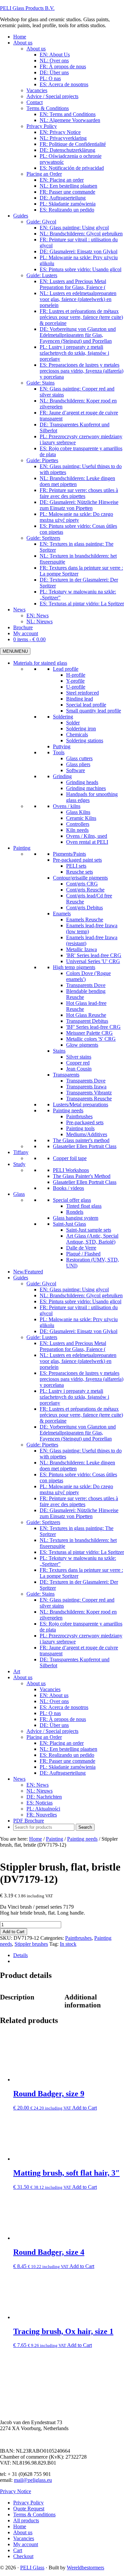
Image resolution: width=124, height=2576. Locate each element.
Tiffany (21, 1152)
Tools (59, 752)
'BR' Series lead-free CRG (94, 955)
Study (19, 1164)
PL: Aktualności (43, 1809)
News (19, 1779)
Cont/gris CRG (82, 884)
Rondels (75, 1212)
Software (76, 770)
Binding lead (80, 699)
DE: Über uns (54, 1725)
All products (26, 2520)
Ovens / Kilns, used (87, 836)
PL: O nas (50, 1713)
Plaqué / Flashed (83, 1254)
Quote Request (29, 2509)
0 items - (29, 639)
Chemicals (77, 735)
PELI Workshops (71, 1170)
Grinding (62, 776)
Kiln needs (77, 830)
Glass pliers (78, 764)
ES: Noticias (40, 1803)
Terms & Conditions (34, 2515)
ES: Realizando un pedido (67, 1755)
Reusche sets (80, 872)
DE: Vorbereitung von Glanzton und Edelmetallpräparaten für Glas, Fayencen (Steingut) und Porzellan (78, 1433)
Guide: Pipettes (42, 1445)
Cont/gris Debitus (84, 908)
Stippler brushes (31, 1944)
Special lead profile (86, 705)
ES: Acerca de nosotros (64, 1707)
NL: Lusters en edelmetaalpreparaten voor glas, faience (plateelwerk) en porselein (78, 1361)
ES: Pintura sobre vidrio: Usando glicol (81, 1301)
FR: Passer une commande (67, 1761)
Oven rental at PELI (87, 842)
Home (20, 2526)
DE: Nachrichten (44, 1797)
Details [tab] (21, 1955)
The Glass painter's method (81, 1140)
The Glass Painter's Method (82, 1176)
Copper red (78, 1063)
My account (26, 2544)
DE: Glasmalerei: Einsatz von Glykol (79, 1331)
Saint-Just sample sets (89, 1230)
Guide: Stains (41, 1594)
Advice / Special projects (52, 1731)
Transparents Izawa (86, 1087)
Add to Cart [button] (84, 2108)
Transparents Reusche (89, 1099)
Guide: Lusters (42, 1337)
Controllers (78, 824)
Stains (59, 1051)
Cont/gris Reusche (85, 890)
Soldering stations (85, 740)
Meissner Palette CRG (89, 1033)
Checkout (23, 2556)
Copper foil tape (70, 1158)
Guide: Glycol (41, 1284)
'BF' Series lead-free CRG (93, 1027)
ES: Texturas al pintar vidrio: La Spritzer (82, 1552)
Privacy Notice (16, 2491)
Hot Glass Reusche (86, 1015)
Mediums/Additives (87, 1134)
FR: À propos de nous (63, 1719)
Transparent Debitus (87, 1021)
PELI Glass (32, 2568)
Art (17, 1671)
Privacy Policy (28, 2503)
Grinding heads (82, 782)
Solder (73, 723)
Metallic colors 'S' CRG (91, 1039)
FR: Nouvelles (42, 1815)
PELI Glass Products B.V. (27, 8)
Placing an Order (44, 1737)
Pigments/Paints (69, 854)
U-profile (76, 687)
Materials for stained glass (40, 663)
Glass (19, 1194)
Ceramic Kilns (81, 818)
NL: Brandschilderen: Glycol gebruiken (81, 1295)
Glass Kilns (78, 812)
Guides (21, 1278)
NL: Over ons (54, 1701)
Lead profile (66, 669)
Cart (18, 2550)
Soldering (63, 717)
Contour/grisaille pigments (80, 878)
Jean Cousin (79, 1069)
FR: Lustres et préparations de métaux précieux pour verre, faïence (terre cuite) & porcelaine (81, 1415)
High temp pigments (74, 967)
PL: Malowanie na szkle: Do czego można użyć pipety (76, 1489)
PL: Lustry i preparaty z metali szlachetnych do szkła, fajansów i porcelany (74, 1397)
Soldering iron (81, 729)
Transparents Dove (86, 985)
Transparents (66, 1075)
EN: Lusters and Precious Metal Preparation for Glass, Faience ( (73, 1346)
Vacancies (50, 1689)
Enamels (62, 914)
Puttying (62, 746)
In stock (68, 1944)
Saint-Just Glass (69, 1224)
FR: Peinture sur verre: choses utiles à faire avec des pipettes (79, 1501)
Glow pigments (82, 1045)
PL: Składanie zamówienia (68, 1767)
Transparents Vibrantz (89, 1093)
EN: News (38, 1785)
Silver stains (79, 1057)
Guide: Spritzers (43, 1522)
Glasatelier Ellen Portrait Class (85, 1146)
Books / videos (68, 1188)
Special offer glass (72, 1200)
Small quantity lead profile (94, 711)
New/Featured (28, 1272)
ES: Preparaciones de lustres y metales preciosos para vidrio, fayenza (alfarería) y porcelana (82, 1379)
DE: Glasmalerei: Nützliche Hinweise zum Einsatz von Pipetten (79, 1513)
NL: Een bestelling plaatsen (68, 1749)
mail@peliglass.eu (33, 2480)
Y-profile (75, 681)
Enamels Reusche (85, 920)
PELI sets (76, 866)
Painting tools (80, 1128)
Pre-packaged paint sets (77, 860)
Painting (22, 848)
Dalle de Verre (81, 1248)
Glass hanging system (76, 1218)
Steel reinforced (83, 693)
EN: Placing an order (62, 1743)
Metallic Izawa (82, 949)
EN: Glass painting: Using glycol (74, 1289)
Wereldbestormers (85, 2568)
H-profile (76, 675)
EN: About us (54, 1695)
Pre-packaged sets (85, 1122)
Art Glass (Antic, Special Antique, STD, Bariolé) (92, 1239)
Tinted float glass (84, 1206)
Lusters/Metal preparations (81, 1104)
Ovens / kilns (67, 806)
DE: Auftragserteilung (63, 1773)
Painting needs (68, 1110)
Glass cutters (79, 758)
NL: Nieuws (40, 1791)
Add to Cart (14, 1932)
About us (23, 1677)
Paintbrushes (79, 1116)
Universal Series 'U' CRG (93, 961)
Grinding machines (86, 788)
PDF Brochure (29, 1821)
